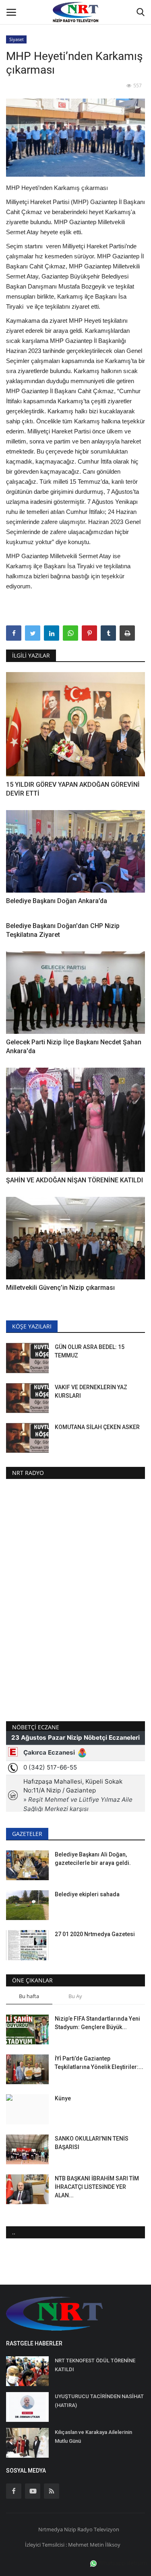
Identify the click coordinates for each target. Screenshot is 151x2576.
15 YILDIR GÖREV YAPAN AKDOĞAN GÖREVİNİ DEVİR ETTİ (73, 789)
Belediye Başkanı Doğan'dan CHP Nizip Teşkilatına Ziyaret (63, 930)
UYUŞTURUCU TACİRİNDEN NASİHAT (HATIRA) (99, 2401)
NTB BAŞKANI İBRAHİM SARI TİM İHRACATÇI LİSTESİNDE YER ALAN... (97, 2187)
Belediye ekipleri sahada (87, 1894)
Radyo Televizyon (98, 2529)
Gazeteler (27, 1834)
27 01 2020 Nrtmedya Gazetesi (95, 1934)
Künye (63, 2098)
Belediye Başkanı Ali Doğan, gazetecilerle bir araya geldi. (93, 1859)
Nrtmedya (51, 2529)
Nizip (70, 2529)
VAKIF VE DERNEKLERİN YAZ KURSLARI (91, 1391)
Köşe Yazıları (32, 1326)
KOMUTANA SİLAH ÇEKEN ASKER (97, 1427)
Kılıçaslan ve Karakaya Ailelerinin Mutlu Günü (93, 2437)
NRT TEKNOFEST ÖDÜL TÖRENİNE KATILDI (95, 2365)
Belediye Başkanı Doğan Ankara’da (57, 901)
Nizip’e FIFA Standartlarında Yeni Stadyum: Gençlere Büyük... (97, 2023)
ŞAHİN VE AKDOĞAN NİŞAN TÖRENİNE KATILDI (74, 1180)
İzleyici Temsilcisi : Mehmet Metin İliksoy (73, 2545)
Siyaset (17, 39)
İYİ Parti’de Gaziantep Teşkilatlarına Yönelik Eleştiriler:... (99, 2063)
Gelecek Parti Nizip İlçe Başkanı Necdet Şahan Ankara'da (74, 1047)
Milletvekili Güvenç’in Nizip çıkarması (61, 1288)
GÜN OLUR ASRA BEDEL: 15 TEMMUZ (90, 1351)
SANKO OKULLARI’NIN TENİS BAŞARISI (92, 2143)
